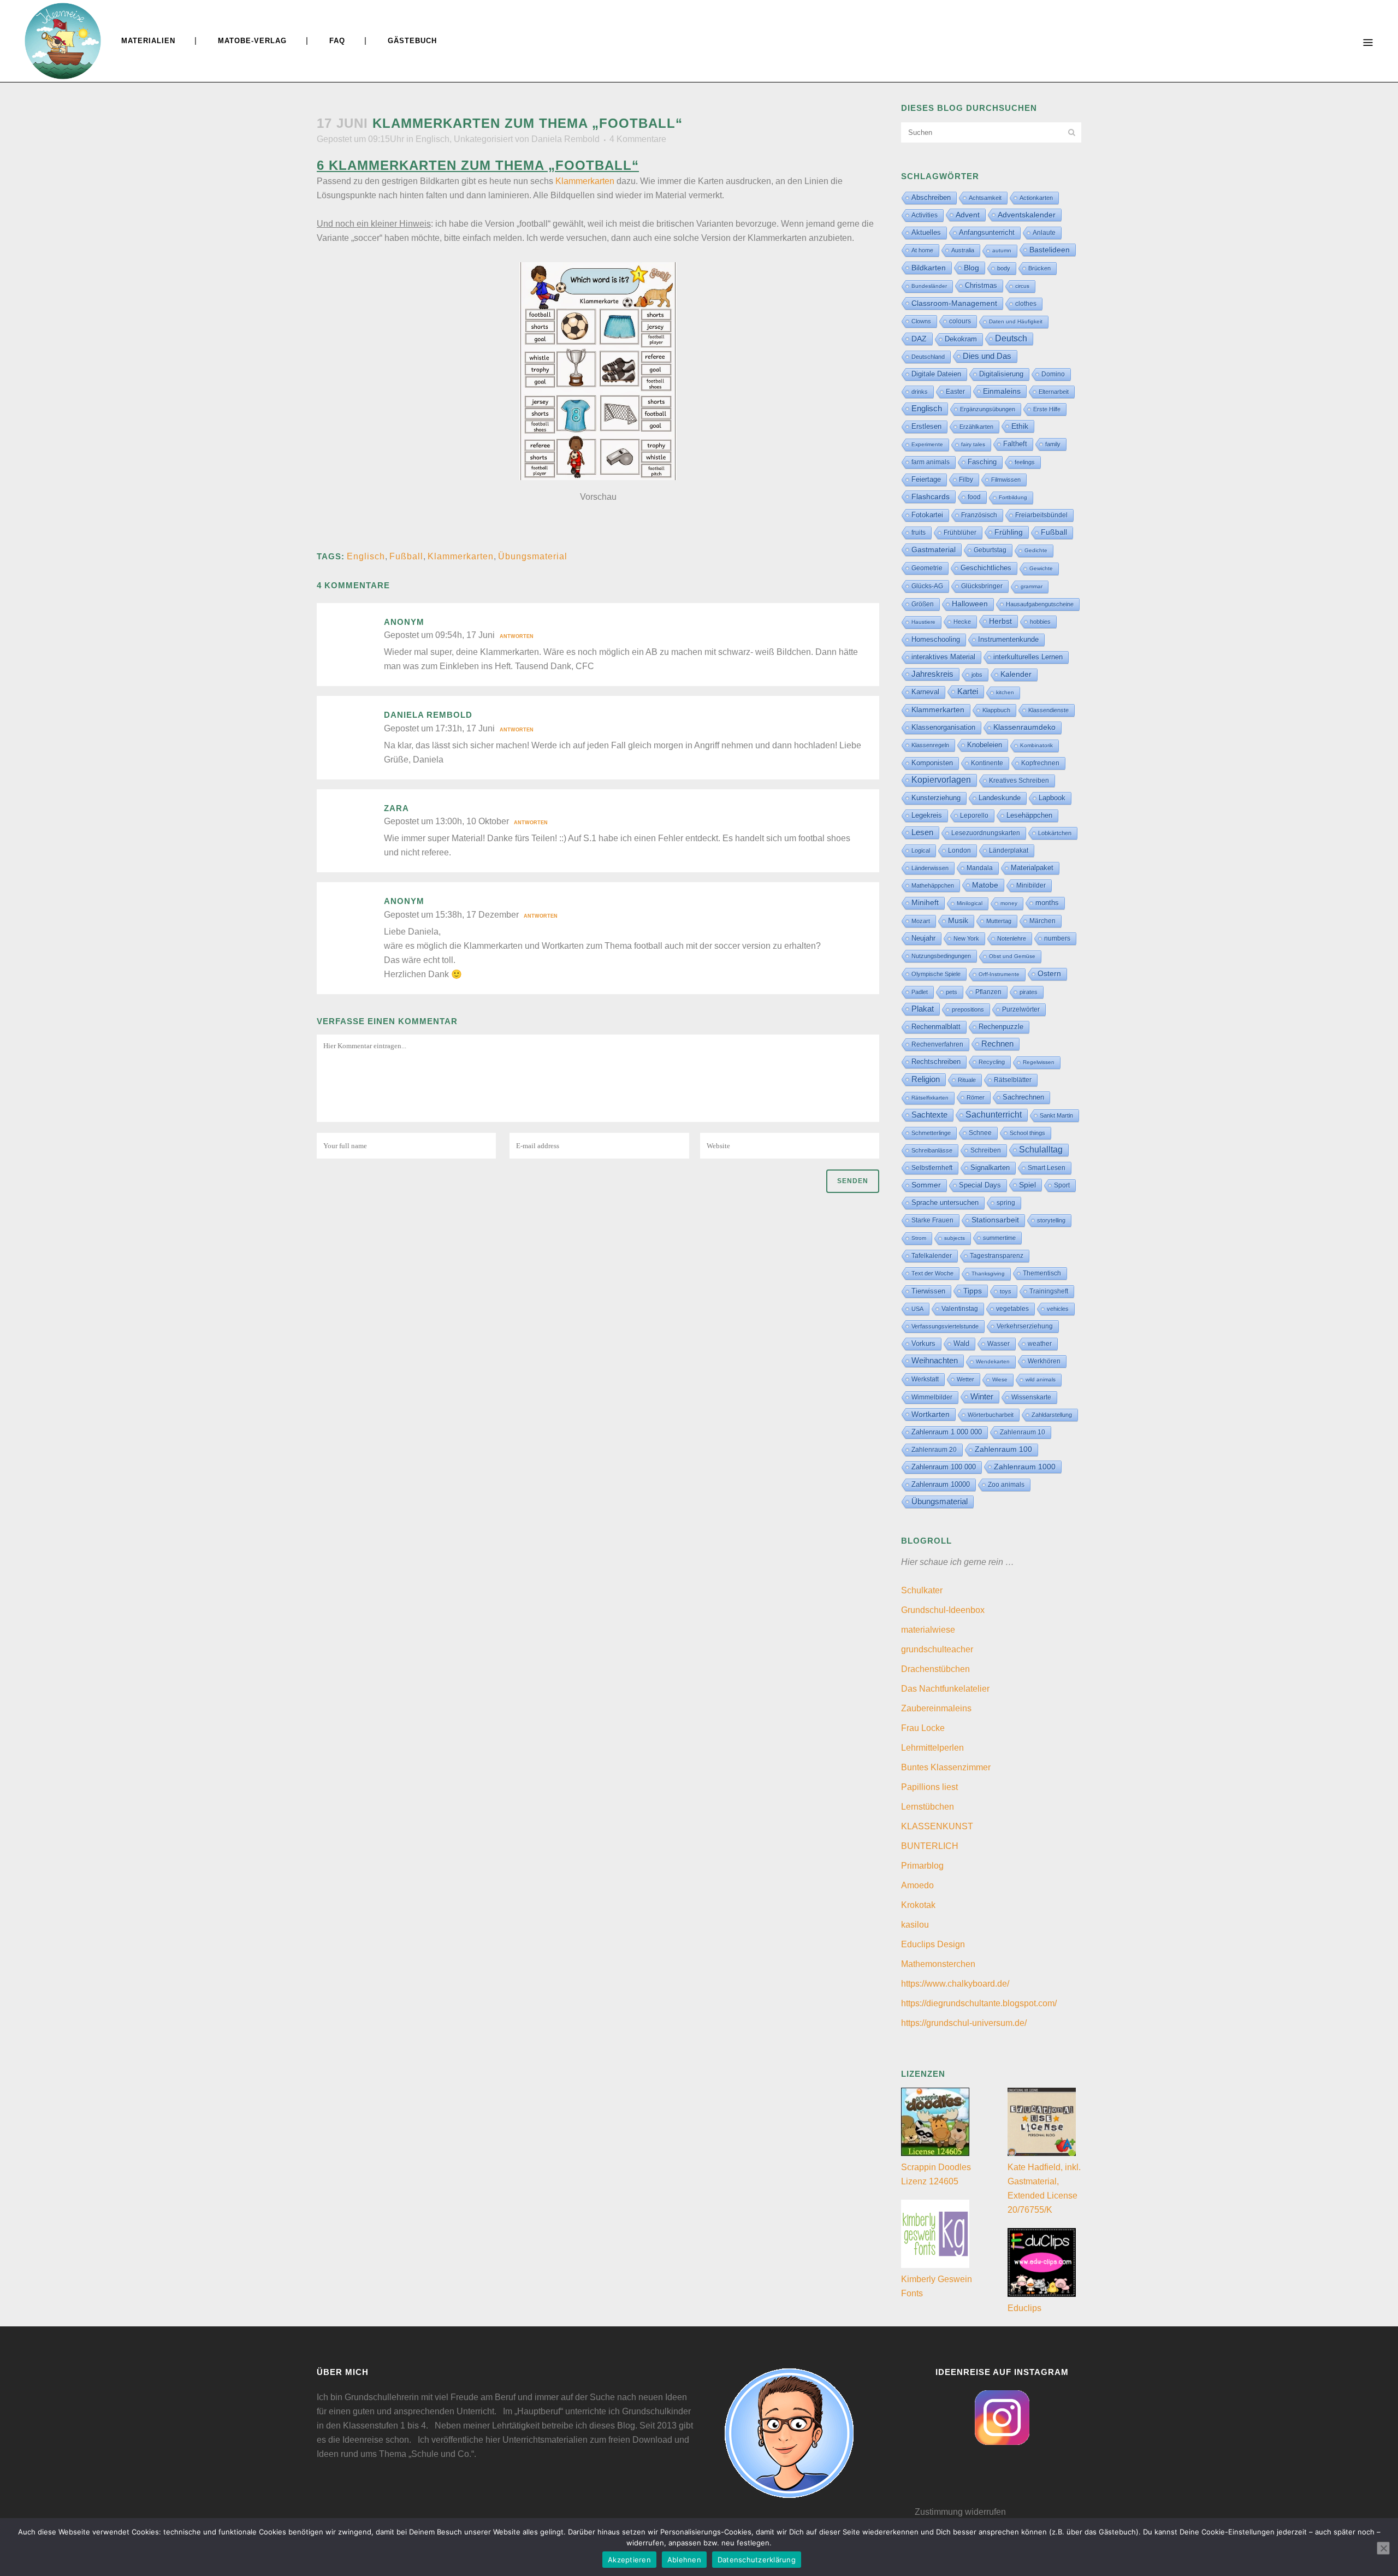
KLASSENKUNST (937, 1826)
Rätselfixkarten (930, 1098)
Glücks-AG (927, 586)
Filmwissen (1006, 480)
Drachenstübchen (935, 1669)
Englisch (433, 139)
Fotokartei (927, 515)
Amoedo (917, 1885)
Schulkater (922, 1590)
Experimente (927, 444)
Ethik (1020, 426)
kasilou (915, 1925)
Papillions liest (929, 1787)
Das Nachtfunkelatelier (945, 1689)
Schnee (980, 1133)
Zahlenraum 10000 (941, 1484)
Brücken (1039, 268)
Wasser (999, 1344)
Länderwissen (930, 868)
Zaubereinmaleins (936, 1708)
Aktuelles (926, 232)
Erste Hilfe (1047, 409)
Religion (926, 1079)
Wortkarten (931, 1414)
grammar (1032, 586)
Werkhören (1044, 1361)
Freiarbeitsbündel (1041, 515)
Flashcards (931, 497)
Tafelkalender (932, 1255)
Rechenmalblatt (936, 1027)
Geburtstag (990, 550)
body (1004, 268)
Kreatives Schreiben (1019, 781)
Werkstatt (925, 1379)
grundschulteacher (937, 1649)
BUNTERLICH (930, 1846)
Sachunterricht (994, 1115)
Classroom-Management (954, 303)
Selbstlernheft (932, 1168)
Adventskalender (1027, 215)
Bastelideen (1050, 250)
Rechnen (997, 1044)
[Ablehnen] (1383, 2548)
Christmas (981, 285)
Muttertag (999, 921)
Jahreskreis (932, 674)
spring (1006, 1203)
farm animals (931, 462)
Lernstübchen (928, 1807)
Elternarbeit (1054, 392)
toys (1006, 1291)
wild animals (1041, 1379)
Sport (1062, 1185)
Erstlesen (926, 427)
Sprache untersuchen (945, 1203)
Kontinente (987, 763)
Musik (958, 921)
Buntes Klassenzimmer (946, 1767)
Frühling (1009, 532)
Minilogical (970, 903)
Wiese (1000, 1379)
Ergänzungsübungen (988, 409)
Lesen (922, 832)
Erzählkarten (976, 427)
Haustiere (923, 622)
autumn (1002, 250)
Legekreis (927, 815)
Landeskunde (1000, 798)
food (974, 497)
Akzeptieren (629, 2560)
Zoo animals (1006, 1485)
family (1053, 444)
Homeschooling (936, 639)
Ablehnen (684, 2560)
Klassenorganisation (943, 727)
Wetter (965, 1379)
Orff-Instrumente (999, 974)
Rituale (967, 1080)
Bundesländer (929, 286)
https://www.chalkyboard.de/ (955, 1984)
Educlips (1024, 2308)
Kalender (1016, 674)
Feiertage (926, 479)
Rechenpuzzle (1001, 1027)
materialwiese (928, 1630)
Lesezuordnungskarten (986, 833)
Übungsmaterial (533, 556)
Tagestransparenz (997, 1256)
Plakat (923, 1009)
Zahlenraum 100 (1003, 1449)
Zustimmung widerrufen (960, 2512)
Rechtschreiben (936, 1062)
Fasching (982, 462)
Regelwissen (1039, 1062)
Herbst (1000, 621)
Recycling (992, 1062)
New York (966, 938)
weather (1040, 1343)
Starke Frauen (932, 1220)
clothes (1026, 304)
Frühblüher (960, 533)
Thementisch (1042, 1273)
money (1009, 903)
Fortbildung (1013, 497)
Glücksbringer (982, 586)
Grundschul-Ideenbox (943, 1610)
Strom (919, 1238)
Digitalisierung (1001, 374)
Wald (961, 1344)
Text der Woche (932, 1273)
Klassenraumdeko (1024, 727)
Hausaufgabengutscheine (1040, 604)
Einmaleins (1002, 391)
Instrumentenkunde (1008, 640)
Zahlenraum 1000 (1025, 1467)
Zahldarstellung (1052, 1415)
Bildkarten (929, 268)
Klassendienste (1048, 710)
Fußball (406, 556)
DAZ (919, 339)
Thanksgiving (988, 1274)
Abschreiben (931, 197)
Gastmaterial (934, 550)
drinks (920, 392)
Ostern (1049, 974)
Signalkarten (990, 1168)
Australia (963, 250)
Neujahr (923, 938)
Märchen (1042, 921)
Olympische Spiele (936, 974)
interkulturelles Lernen (1028, 657)
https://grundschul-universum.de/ (964, 2023)
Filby (966, 480)
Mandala (980, 868)
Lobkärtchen (1055, 833)
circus (1022, 286)
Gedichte (1036, 550)
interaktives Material (943, 657)
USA (917, 1309)
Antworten (517, 636)
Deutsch (1011, 338)
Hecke (962, 622)
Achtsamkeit (985, 198)
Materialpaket (1032, 868)
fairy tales (973, 444)
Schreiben (986, 1150)
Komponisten (932, 763)
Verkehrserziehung (1025, 1326)
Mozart (921, 921)
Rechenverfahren (937, 1044)
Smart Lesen (1047, 1168)
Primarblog (922, 1866)
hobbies (1040, 622)
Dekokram (961, 339)
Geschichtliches (986, 568)
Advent (968, 215)
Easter (955, 392)
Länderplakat (1009, 850)
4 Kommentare (638, 139)
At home (922, 250)
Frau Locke (923, 1728)
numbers (1057, 938)
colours (960, 321)
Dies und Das (987, 356)
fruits (919, 533)
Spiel (1027, 1185)
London (959, 850)
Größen (923, 604)
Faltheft (1015, 444)
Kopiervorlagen (941, 780)
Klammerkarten (585, 181)
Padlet (920, 992)
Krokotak (918, 1905)
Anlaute (1044, 233)
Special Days (980, 1185)
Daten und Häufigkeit (1016, 321)
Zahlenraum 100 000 (944, 1467)
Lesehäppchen (1029, 815)
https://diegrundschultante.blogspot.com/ (979, 2003)
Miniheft (925, 903)
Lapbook (1052, 798)
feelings (1025, 462)
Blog (972, 268)
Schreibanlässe (932, 1150)
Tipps (973, 1291)
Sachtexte (929, 1115)
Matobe (985, 885)
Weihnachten (935, 1361)
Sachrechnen (1023, 1097)
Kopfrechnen (1040, 763)
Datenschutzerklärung (757, 2560)
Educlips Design (933, 1944)
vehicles (1058, 1309)
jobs (977, 675)
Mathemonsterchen (938, 1964)
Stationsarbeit (995, 1220)
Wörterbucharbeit (991, 1415)
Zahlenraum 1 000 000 (947, 1432)
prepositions (968, 1009)
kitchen (1005, 692)
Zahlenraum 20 (934, 1449)
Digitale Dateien (936, 374)
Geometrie (927, 568)
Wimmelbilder (932, 1397)
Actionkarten (1036, 198)
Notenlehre (1012, 938)
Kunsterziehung (936, 798)
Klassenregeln (930, 745)
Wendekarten (993, 1361)
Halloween (970, 604)
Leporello (974, 816)
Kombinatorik (1036, 745)
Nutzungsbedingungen (941, 956)
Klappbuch (996, 710)
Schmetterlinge (931, 1133)
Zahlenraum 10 (1023, 1432)
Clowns (921, 321)
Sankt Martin (1056, 1115)
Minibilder (1031, 885)
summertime (999, 1238)
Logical (921, 850)
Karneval (925, 692)
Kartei (968, 692)
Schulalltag (1041, 1150)
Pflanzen (988, 992)
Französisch (979, 515)
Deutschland (928, 357)
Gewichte (1041, 568)
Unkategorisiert (483, 139)
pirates (1029, 992)
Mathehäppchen (933, 885)
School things (1027, 1133)
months (1047, 903)
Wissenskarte (1031, 1397)
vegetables (1012, 1309)
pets (952, 992)
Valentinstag (960, 1309)
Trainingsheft (1049, 1291)
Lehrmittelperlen (932, 1748)
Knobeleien (985, 745)
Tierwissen (928, 1291)
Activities (925, 215)
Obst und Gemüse (1012, 956)
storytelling (1051, 1220)
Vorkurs (923, 1344)
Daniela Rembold (565, 139)
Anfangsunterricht (987, 233)
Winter (982, 1397)
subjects (955, 1238)
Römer (976, 1097)
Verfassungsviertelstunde (945, 1326)
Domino (1053, 374)
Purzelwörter (1021, 1009)
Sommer (926, 1185)
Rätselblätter (1013, 1080)
